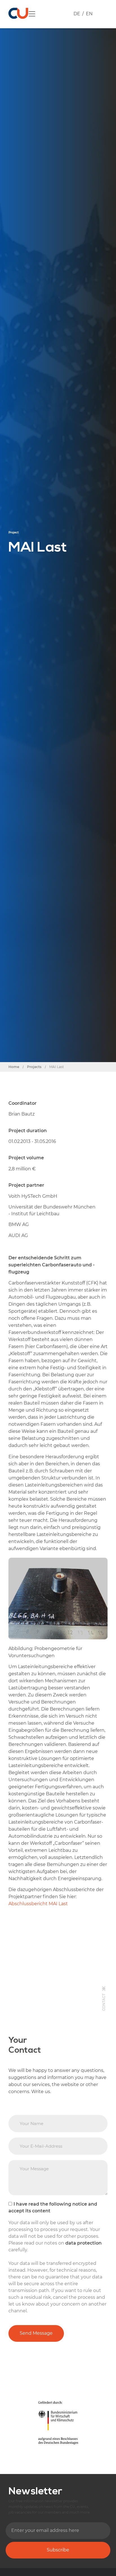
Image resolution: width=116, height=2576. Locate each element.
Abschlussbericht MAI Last (38, 1904)
